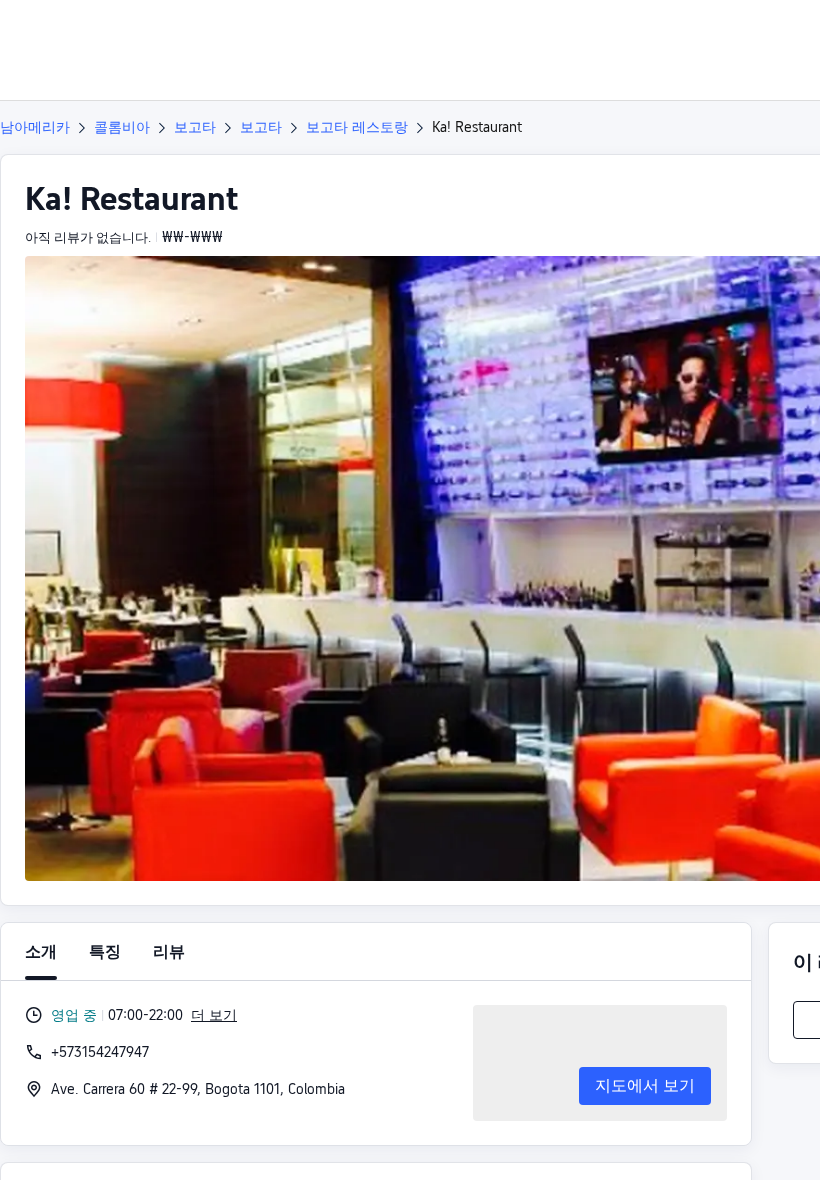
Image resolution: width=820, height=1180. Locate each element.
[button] (680, 33)
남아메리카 (35, 127)
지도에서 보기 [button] (645, 1085)
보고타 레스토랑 (357, 127)
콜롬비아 (122, 127)
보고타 (195, 127)
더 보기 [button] (214, 1015)
